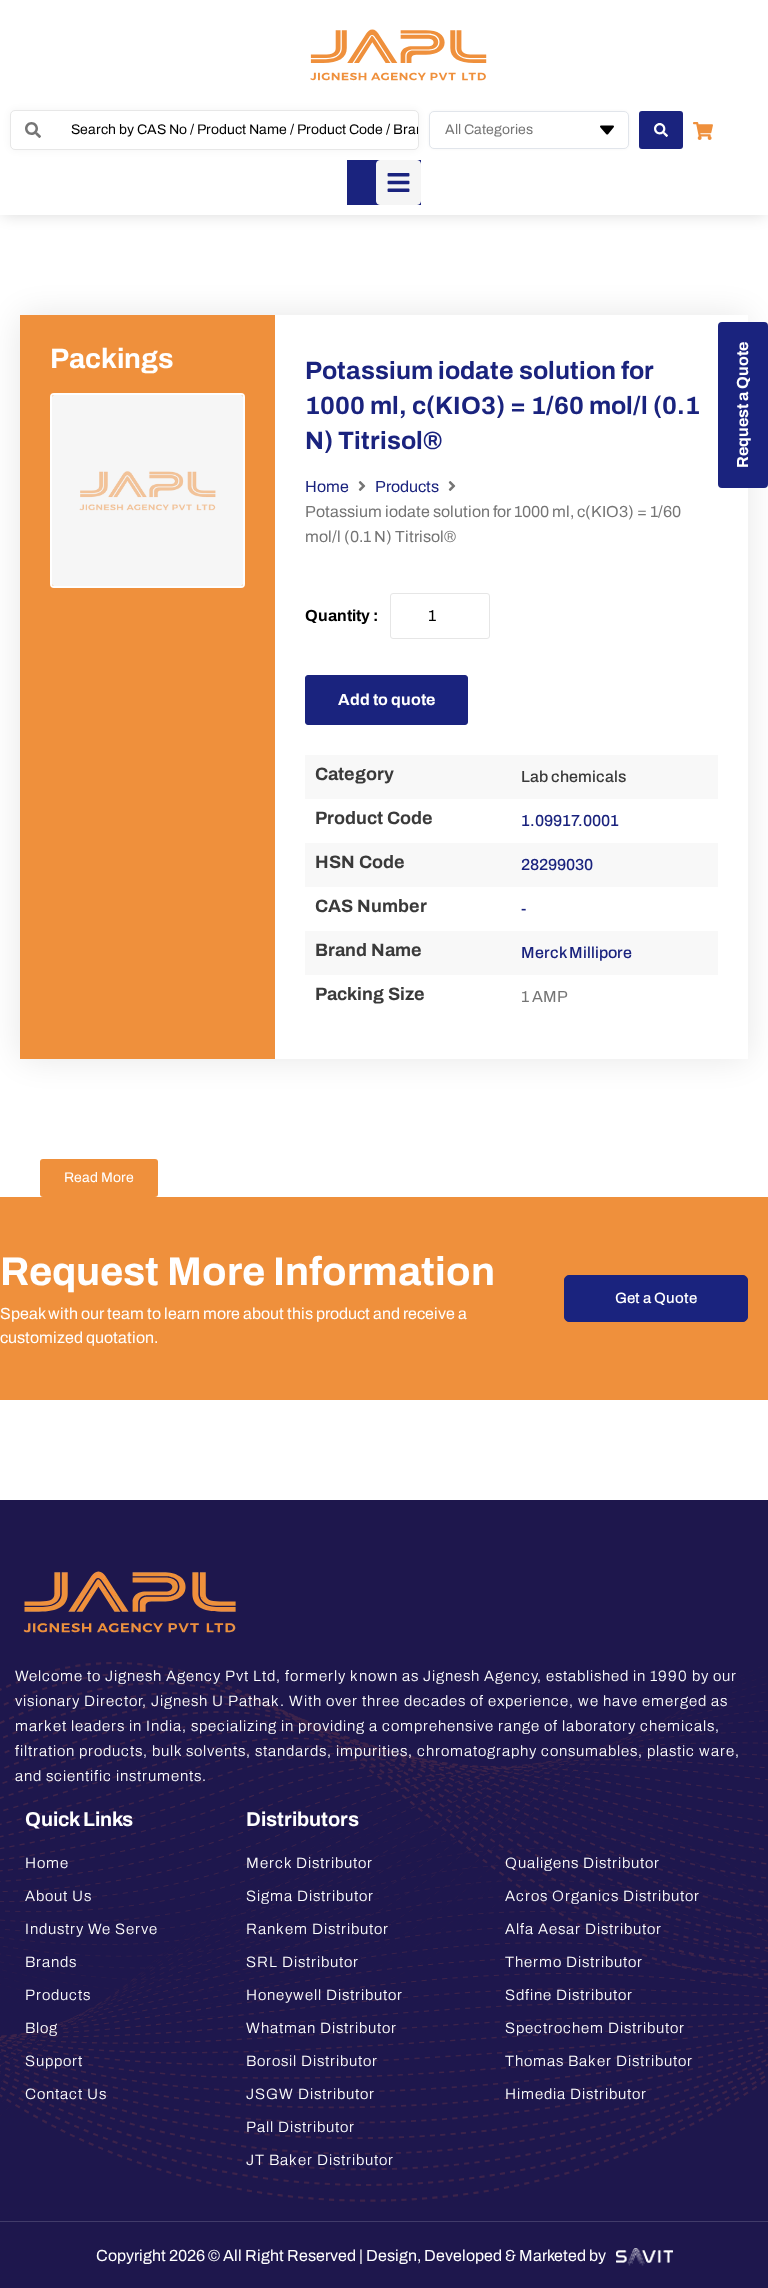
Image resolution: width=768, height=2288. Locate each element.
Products (407, 486)
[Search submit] (661, 130)
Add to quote (386, 699)
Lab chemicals (573, 776)
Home (327, 486)
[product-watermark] (147, 490)
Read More (99, 1177)
